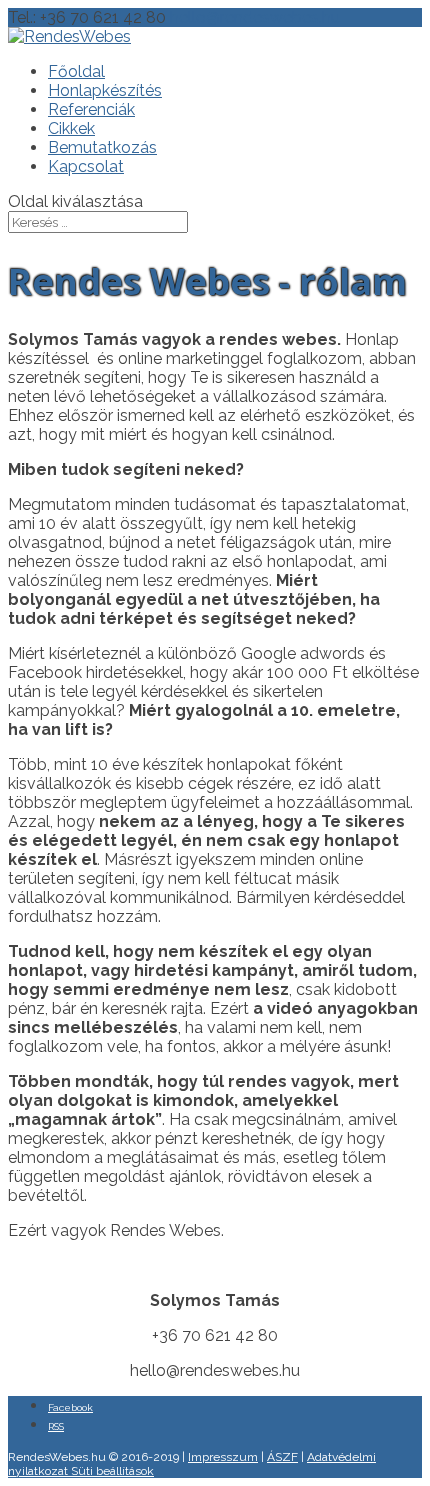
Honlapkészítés (105, 90)
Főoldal (76, 71)
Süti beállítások (112, 1471)
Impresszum (223, 1457)
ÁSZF (282, 1457)
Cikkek (71, 128)
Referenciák (91, 109)
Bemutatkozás (102, 147)
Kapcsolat (86, 166)
